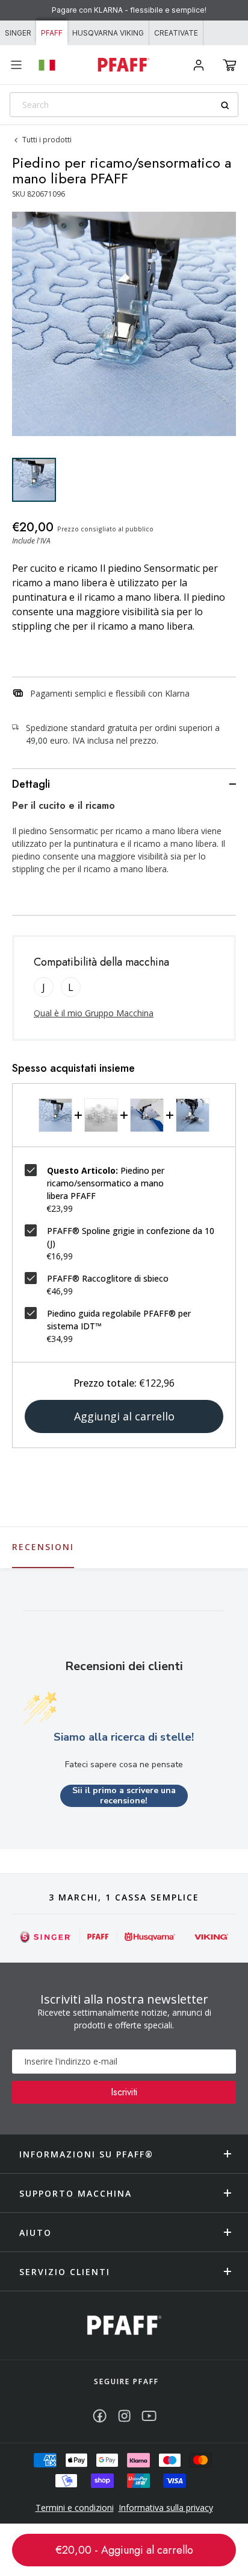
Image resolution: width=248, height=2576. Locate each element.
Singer (18, 33)
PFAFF (52, 33)
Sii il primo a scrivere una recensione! (124, 1796)
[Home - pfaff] (124, 65)
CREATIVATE (176, 33)
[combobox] (124, 105)
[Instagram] (124, 2416)
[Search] (229, 105)
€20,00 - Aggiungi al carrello (124, 2550)
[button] (230, 65)
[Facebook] (100, 2416)
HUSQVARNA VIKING (108, 33)
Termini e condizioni (75, 2508)
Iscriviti (124, 2092)
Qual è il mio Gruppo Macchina (94, 1013)
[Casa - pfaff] (124, 2325)
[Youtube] (149, 2416)
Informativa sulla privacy (166, 2508)
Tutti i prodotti (47, 140)
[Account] (199, 65)
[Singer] (46, 1937)
